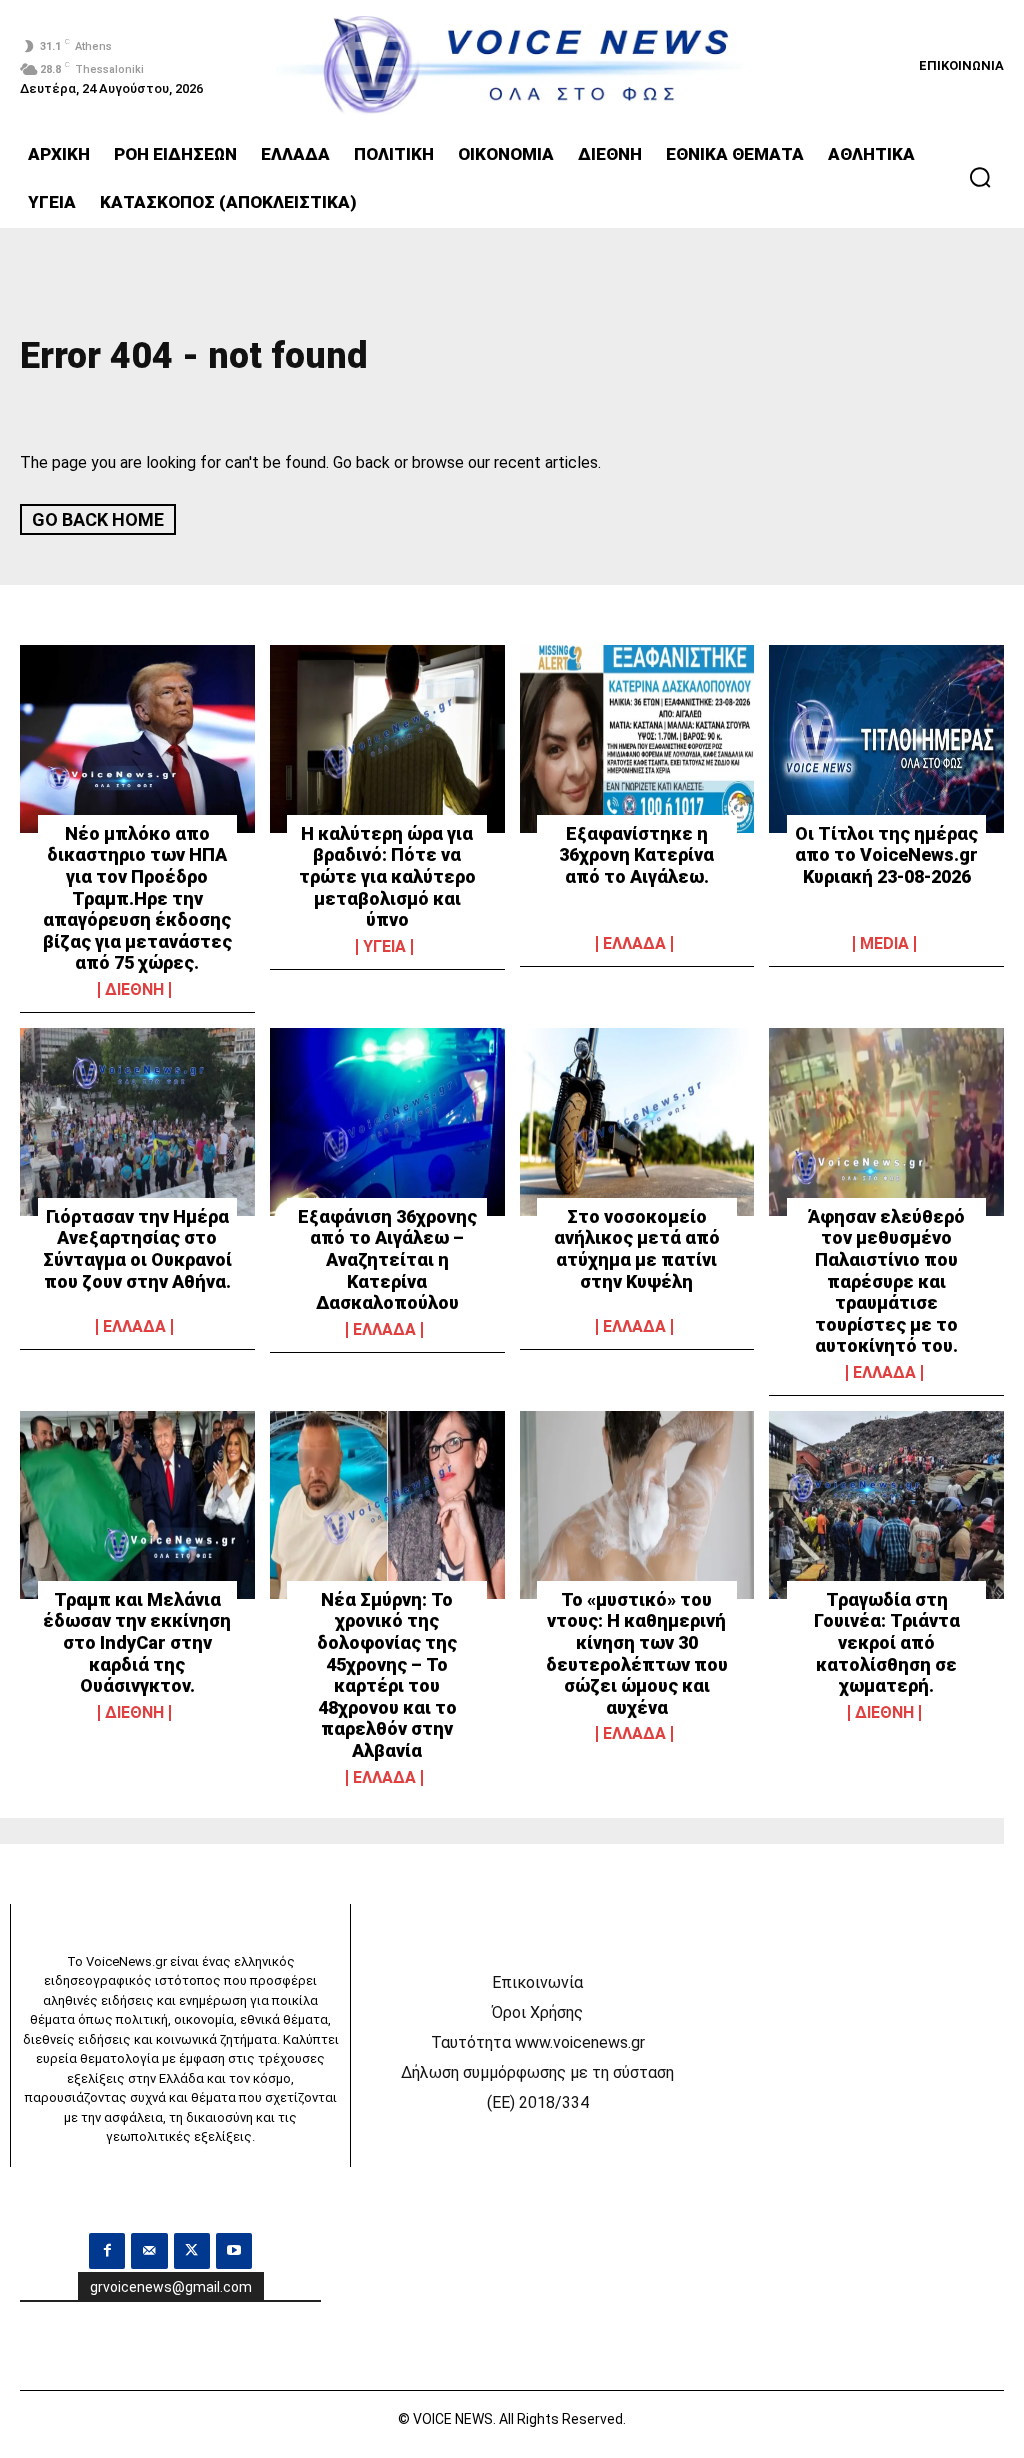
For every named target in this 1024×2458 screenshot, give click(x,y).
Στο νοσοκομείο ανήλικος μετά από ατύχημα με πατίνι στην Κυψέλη (637, 1249)
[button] (980, 177)
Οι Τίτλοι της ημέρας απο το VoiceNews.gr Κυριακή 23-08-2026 (886, 855)
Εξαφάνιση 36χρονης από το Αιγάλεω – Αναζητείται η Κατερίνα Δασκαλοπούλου (387, 1259)
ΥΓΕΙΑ (384, 947)
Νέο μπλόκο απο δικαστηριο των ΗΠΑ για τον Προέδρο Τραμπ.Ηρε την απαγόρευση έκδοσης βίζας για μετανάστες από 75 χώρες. (137, 898)
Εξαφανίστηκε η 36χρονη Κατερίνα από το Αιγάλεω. (636, 855)
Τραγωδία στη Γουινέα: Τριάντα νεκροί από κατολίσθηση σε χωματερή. (887, 1642)
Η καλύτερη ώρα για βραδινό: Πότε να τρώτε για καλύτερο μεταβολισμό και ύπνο (387, 876)
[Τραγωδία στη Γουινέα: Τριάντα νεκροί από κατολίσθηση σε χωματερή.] (886, 1505)
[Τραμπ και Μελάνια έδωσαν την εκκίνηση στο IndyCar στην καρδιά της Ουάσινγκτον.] (137, 1505)
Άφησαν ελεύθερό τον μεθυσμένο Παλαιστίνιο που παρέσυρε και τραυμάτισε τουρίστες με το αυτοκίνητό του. (886, 1281)
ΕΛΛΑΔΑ (634, 944)
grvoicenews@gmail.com (171, 2287)
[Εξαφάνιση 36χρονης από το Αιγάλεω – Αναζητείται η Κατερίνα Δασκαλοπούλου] (387, 1122)
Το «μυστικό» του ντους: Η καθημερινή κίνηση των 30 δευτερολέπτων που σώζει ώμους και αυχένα (637, 1653)
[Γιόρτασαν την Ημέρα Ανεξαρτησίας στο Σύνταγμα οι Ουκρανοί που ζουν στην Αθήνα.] (137, 1122)
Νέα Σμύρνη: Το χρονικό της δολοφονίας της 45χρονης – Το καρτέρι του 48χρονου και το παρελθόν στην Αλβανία (387, 1675)
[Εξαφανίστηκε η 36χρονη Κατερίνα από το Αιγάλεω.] (637, 739)
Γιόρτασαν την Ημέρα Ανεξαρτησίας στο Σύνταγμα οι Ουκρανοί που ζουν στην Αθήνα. (137, 1249)
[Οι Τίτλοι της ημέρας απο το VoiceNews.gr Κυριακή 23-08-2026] (886, 739)
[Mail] (149, 2251)
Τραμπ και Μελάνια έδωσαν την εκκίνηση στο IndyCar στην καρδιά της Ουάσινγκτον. (137, 1642)
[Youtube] (234, 2251)
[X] (192, 2251)
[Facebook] (107, 2251)
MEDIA (884, 944)
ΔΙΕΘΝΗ (134, 990)
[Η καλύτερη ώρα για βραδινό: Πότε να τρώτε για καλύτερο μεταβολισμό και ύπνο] (387, 739)
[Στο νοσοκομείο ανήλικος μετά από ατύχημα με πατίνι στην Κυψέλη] (637, 1122)
